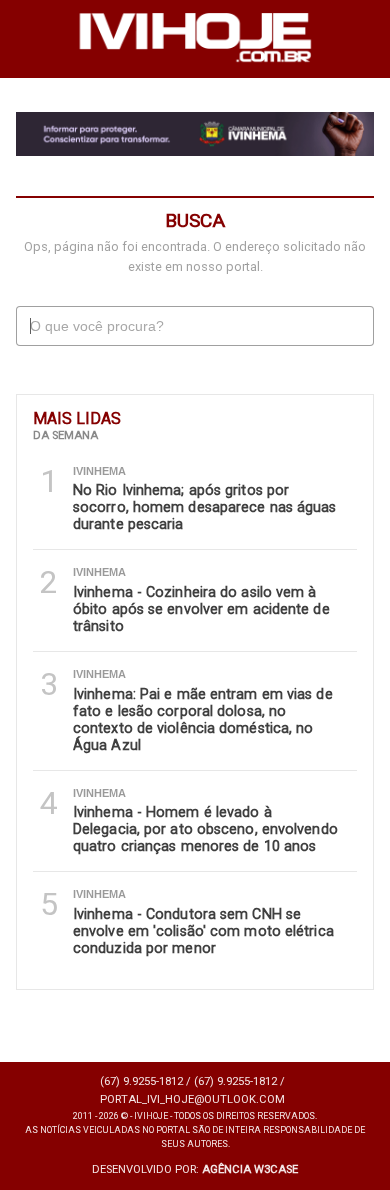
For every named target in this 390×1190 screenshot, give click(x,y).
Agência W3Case (250, 1169)
